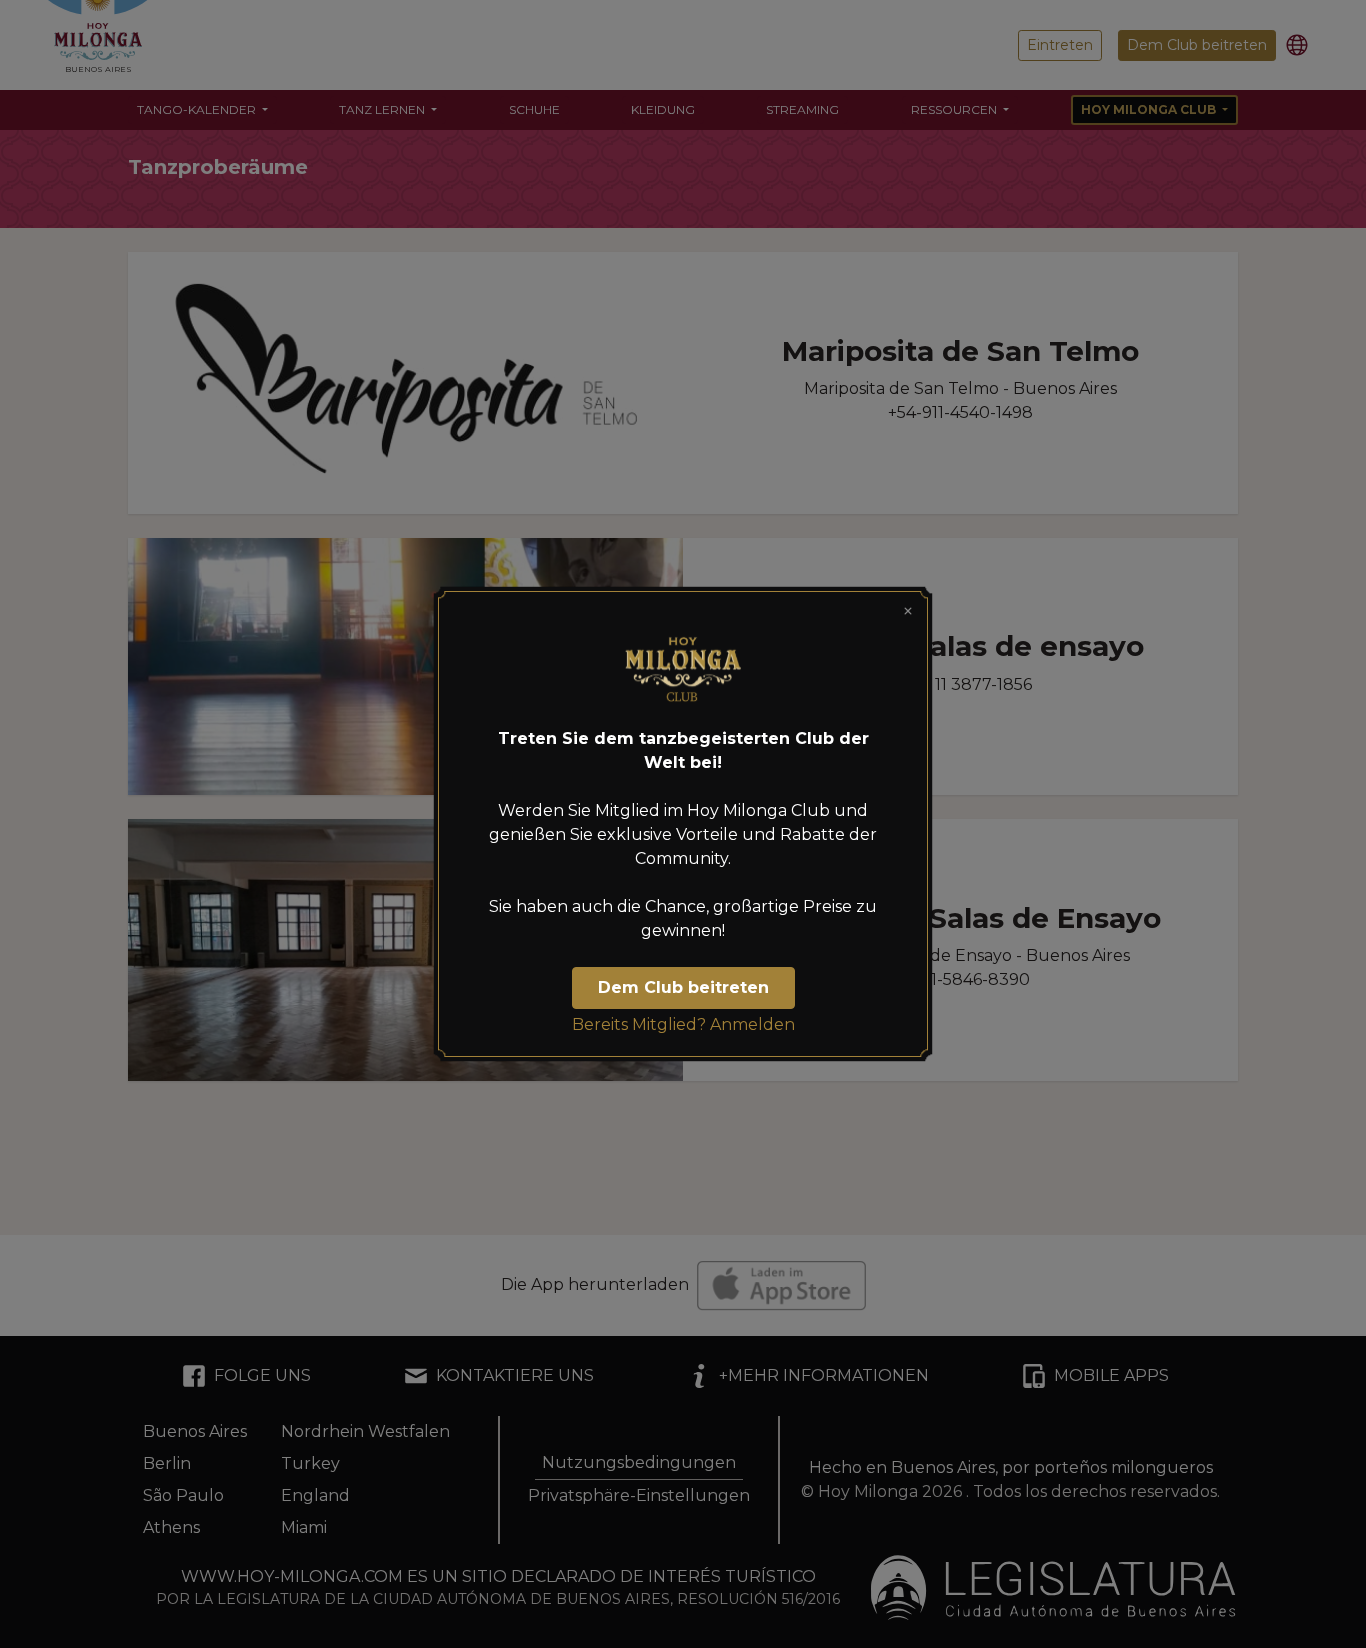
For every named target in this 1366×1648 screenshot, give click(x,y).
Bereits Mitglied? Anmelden (683, 1024)
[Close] (908, 611)
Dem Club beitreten (683, 987)
